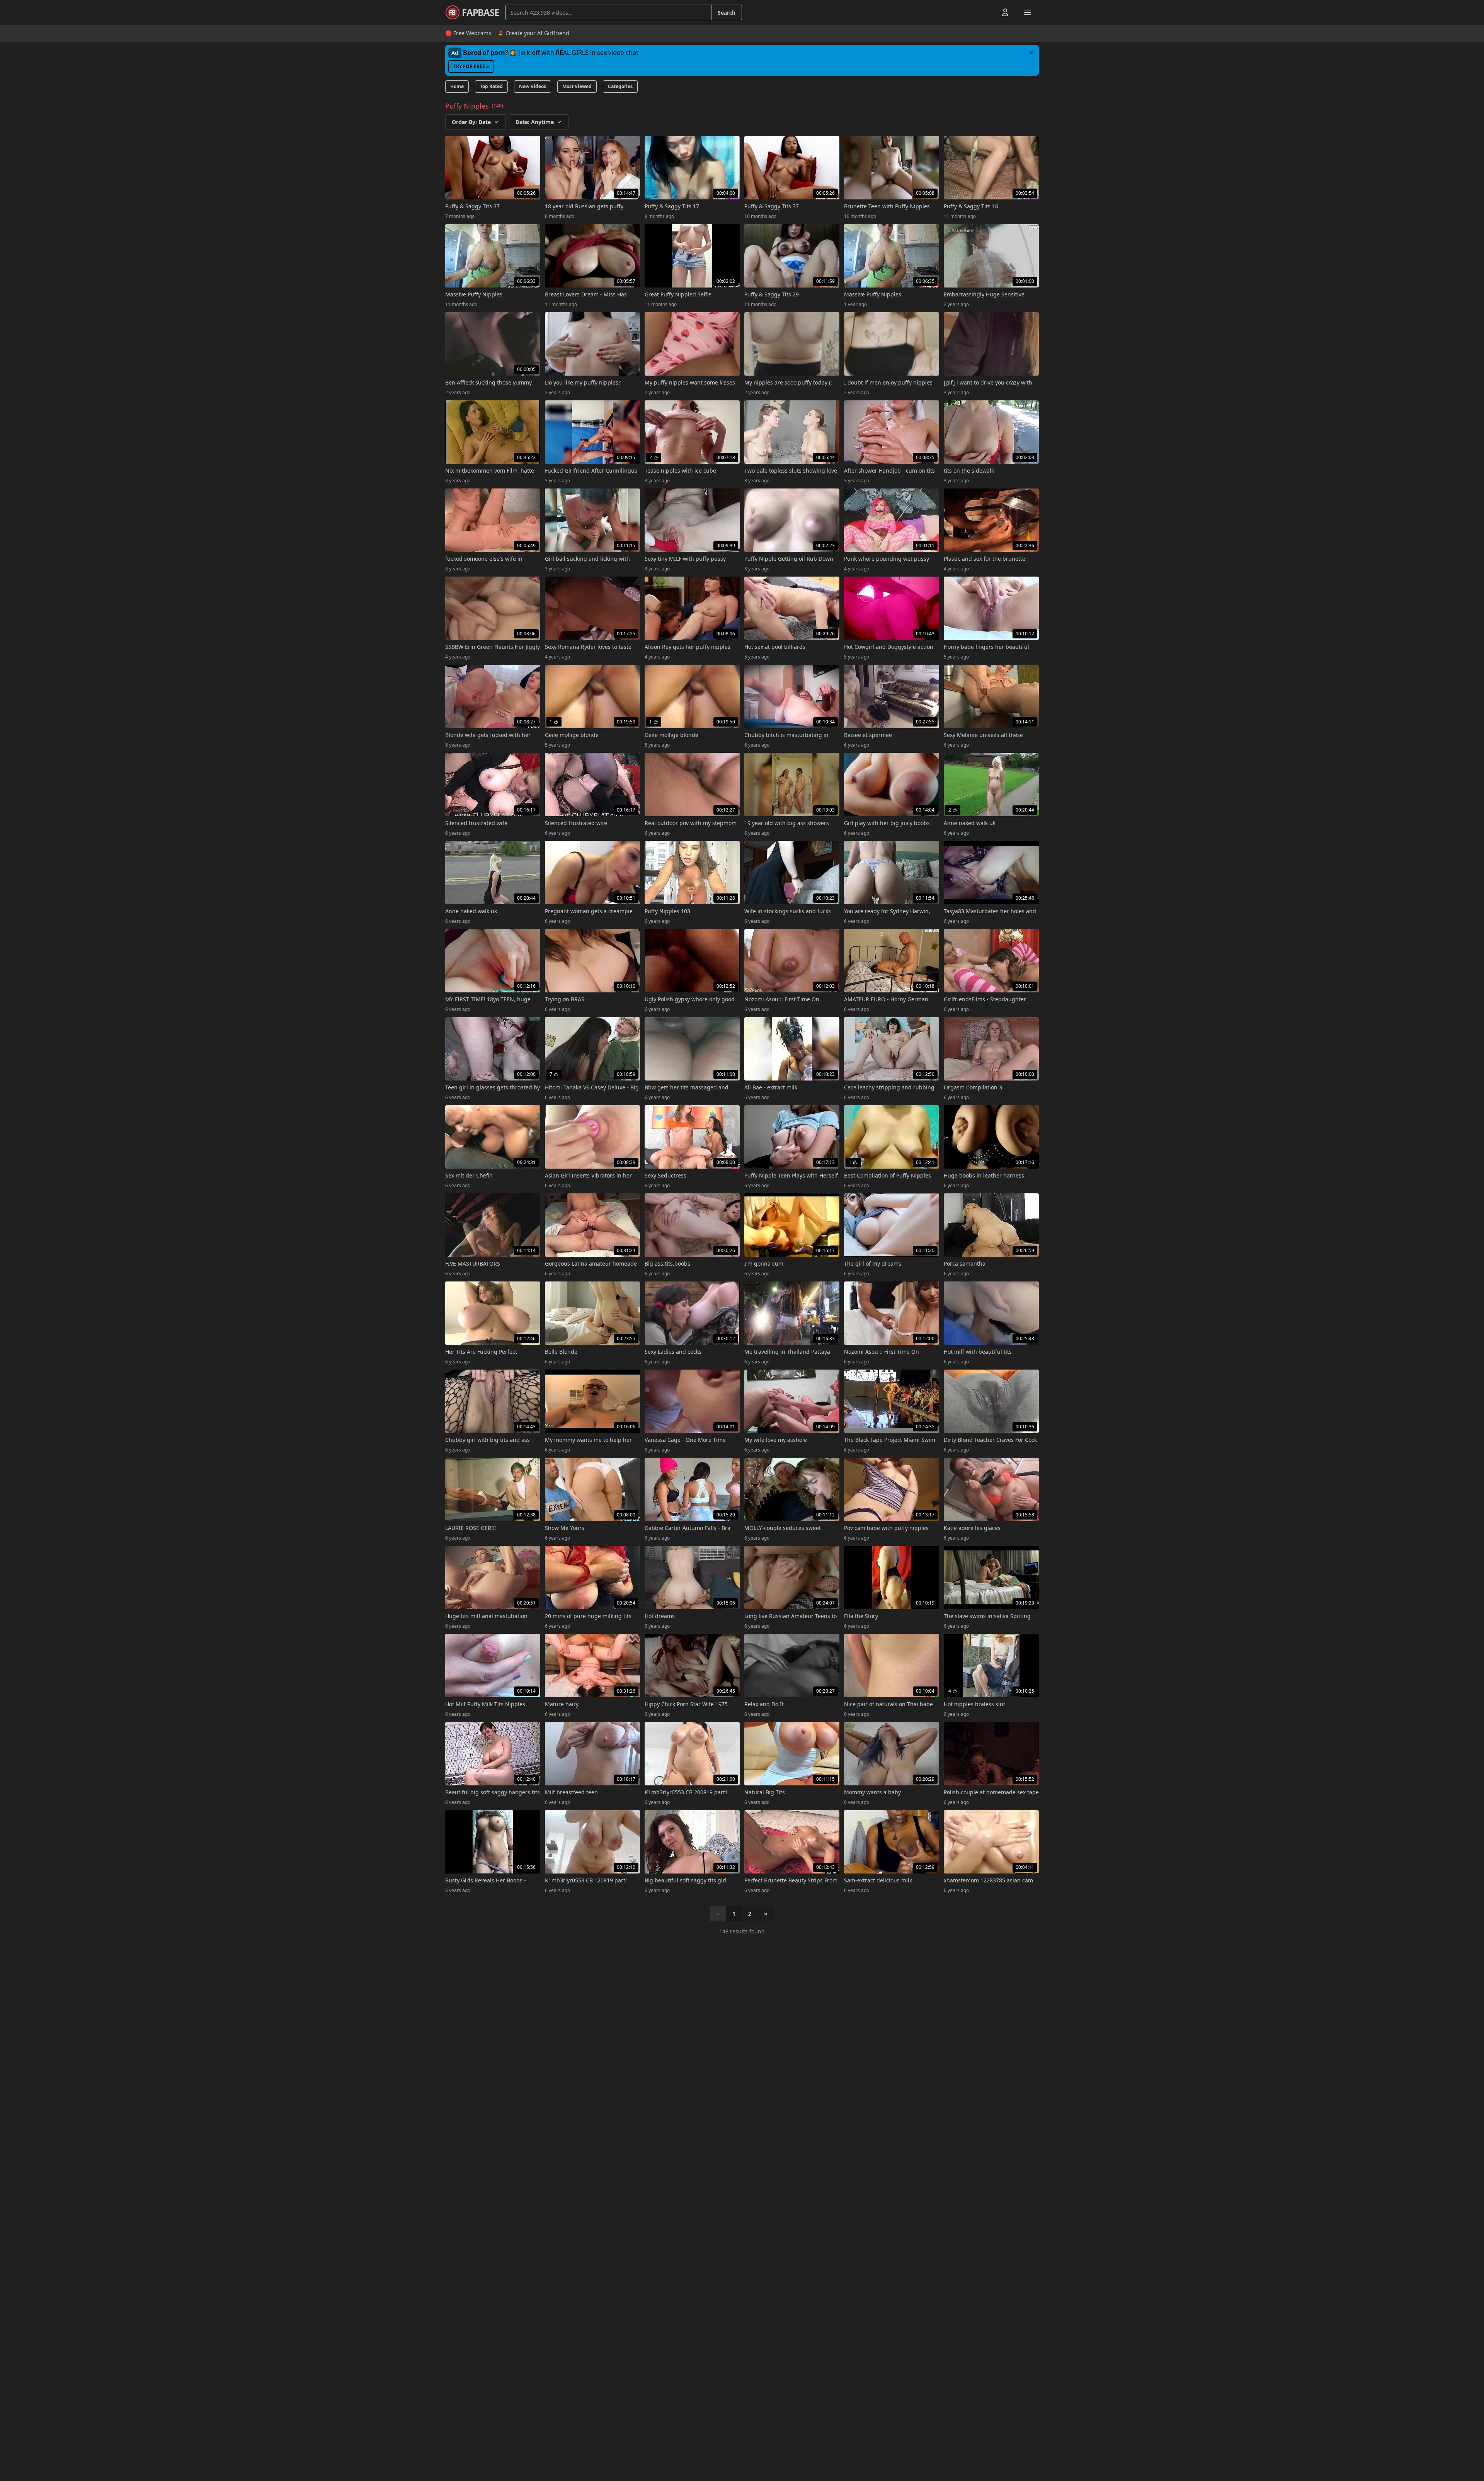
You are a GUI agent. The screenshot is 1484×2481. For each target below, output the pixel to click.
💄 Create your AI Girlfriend (533, 33)
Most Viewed (577, 86)
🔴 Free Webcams (468, 33)
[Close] (1031, 53)
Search (727, 13)
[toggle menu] (987, 12)
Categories (620, 86)
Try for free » (471, 66)
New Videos (533, 86)
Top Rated (491, 86)
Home (457, 86)
